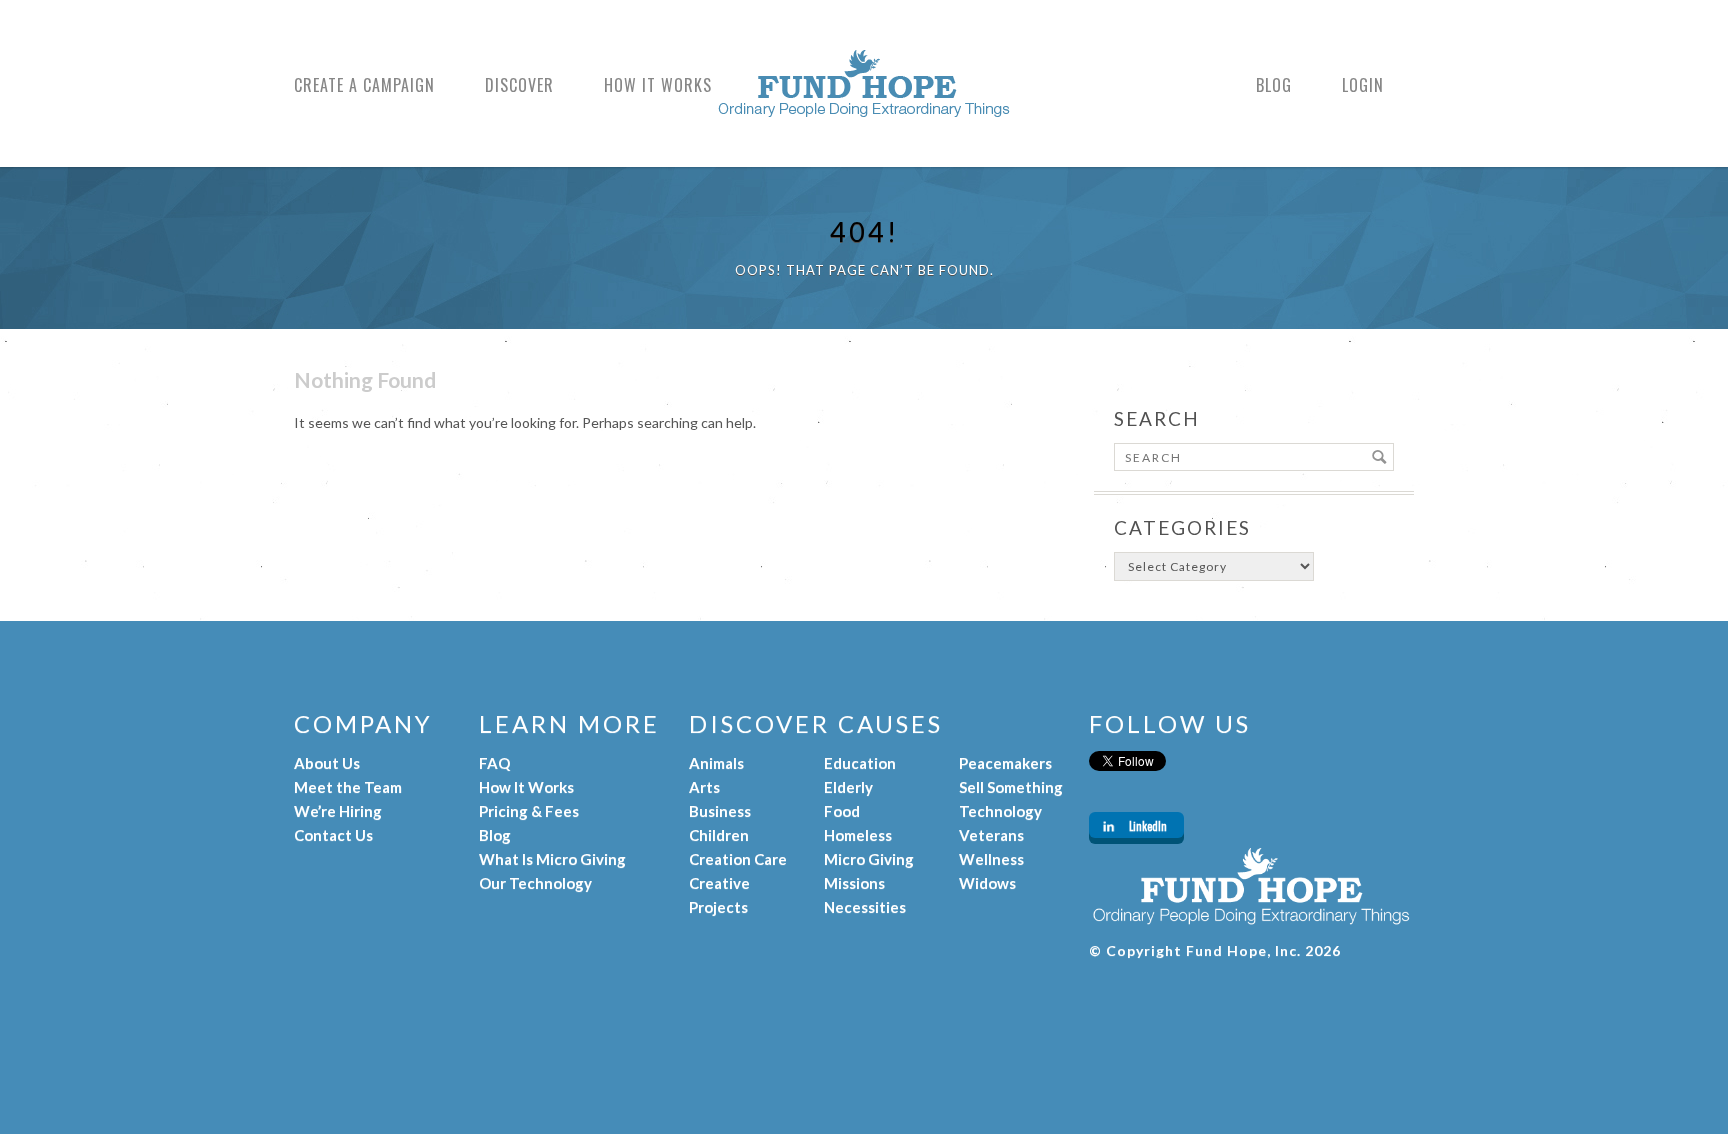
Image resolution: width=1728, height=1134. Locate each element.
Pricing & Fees (529, 811)
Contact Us (333, 835)
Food (842, 811)
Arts (704, 787)
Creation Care (738, 859)
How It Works (658, 86)
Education (860, 763)
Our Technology (535, 883)
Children (719, 835)
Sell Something (1011, 787)
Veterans (991, 835)
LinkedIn (1148, 826)
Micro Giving (869, 859)
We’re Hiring (338, 811)
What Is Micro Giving (552, 859)
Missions (854, 883)
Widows (987, 883)
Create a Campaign (364, 86)
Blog (1274, 86)
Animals (716, 763)
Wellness (991, 859)
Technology (1000, 811)
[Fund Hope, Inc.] (864, 107)
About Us (327, 763)
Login (1363, 86)
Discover (519, 86)
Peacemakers (1005, 763)
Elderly (848, 787)
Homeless (858, 835)
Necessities (865, 907)
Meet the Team (348, 787)
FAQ (494, 763)
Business (720, 811)
